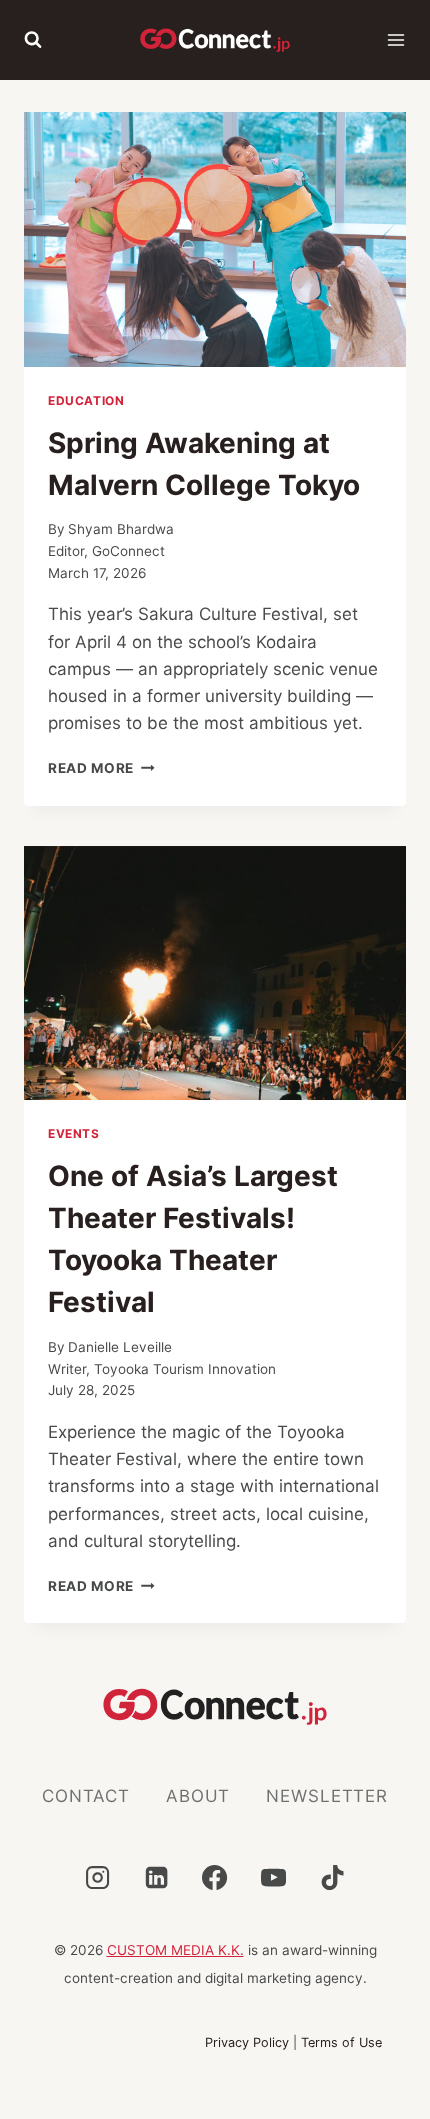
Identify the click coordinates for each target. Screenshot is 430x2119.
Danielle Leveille (127, 1347)
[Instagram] (97, 1877)
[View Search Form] (33, 40)
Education (86, 400)
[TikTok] (333, 1877)
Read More (101, 768)
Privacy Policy (247, 2042)
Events (74, 1133)
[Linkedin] (156, 1877)
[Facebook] (215, 1877)
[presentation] (215, 239)
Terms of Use (341, 2042)
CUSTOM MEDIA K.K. (175, 1950)
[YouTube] (274, 1877)
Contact (86, 1796)
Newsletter (327, 1796)
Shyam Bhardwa (121, 529)
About (198, 1796)
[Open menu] (396, 40)
